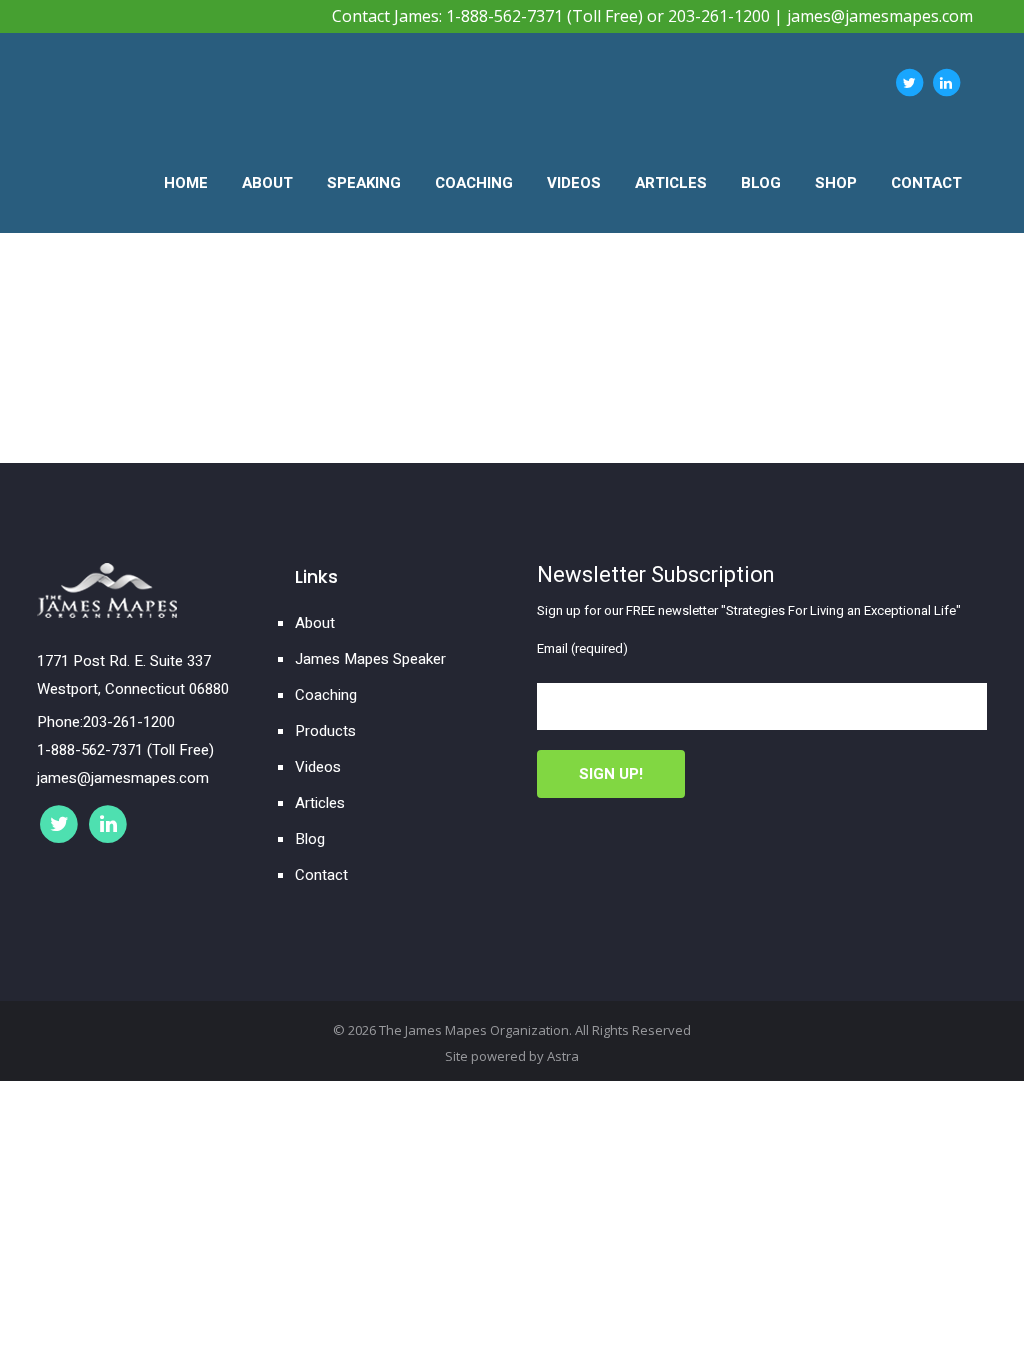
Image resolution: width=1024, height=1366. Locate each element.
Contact (321, 875)
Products (325, 731)
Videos (318, 767)
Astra (563, 1056)
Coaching (326, 695)
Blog (310, 839)
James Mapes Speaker (370, 659)
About (315, 623)
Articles (320, 803)
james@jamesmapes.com (880, 16)
